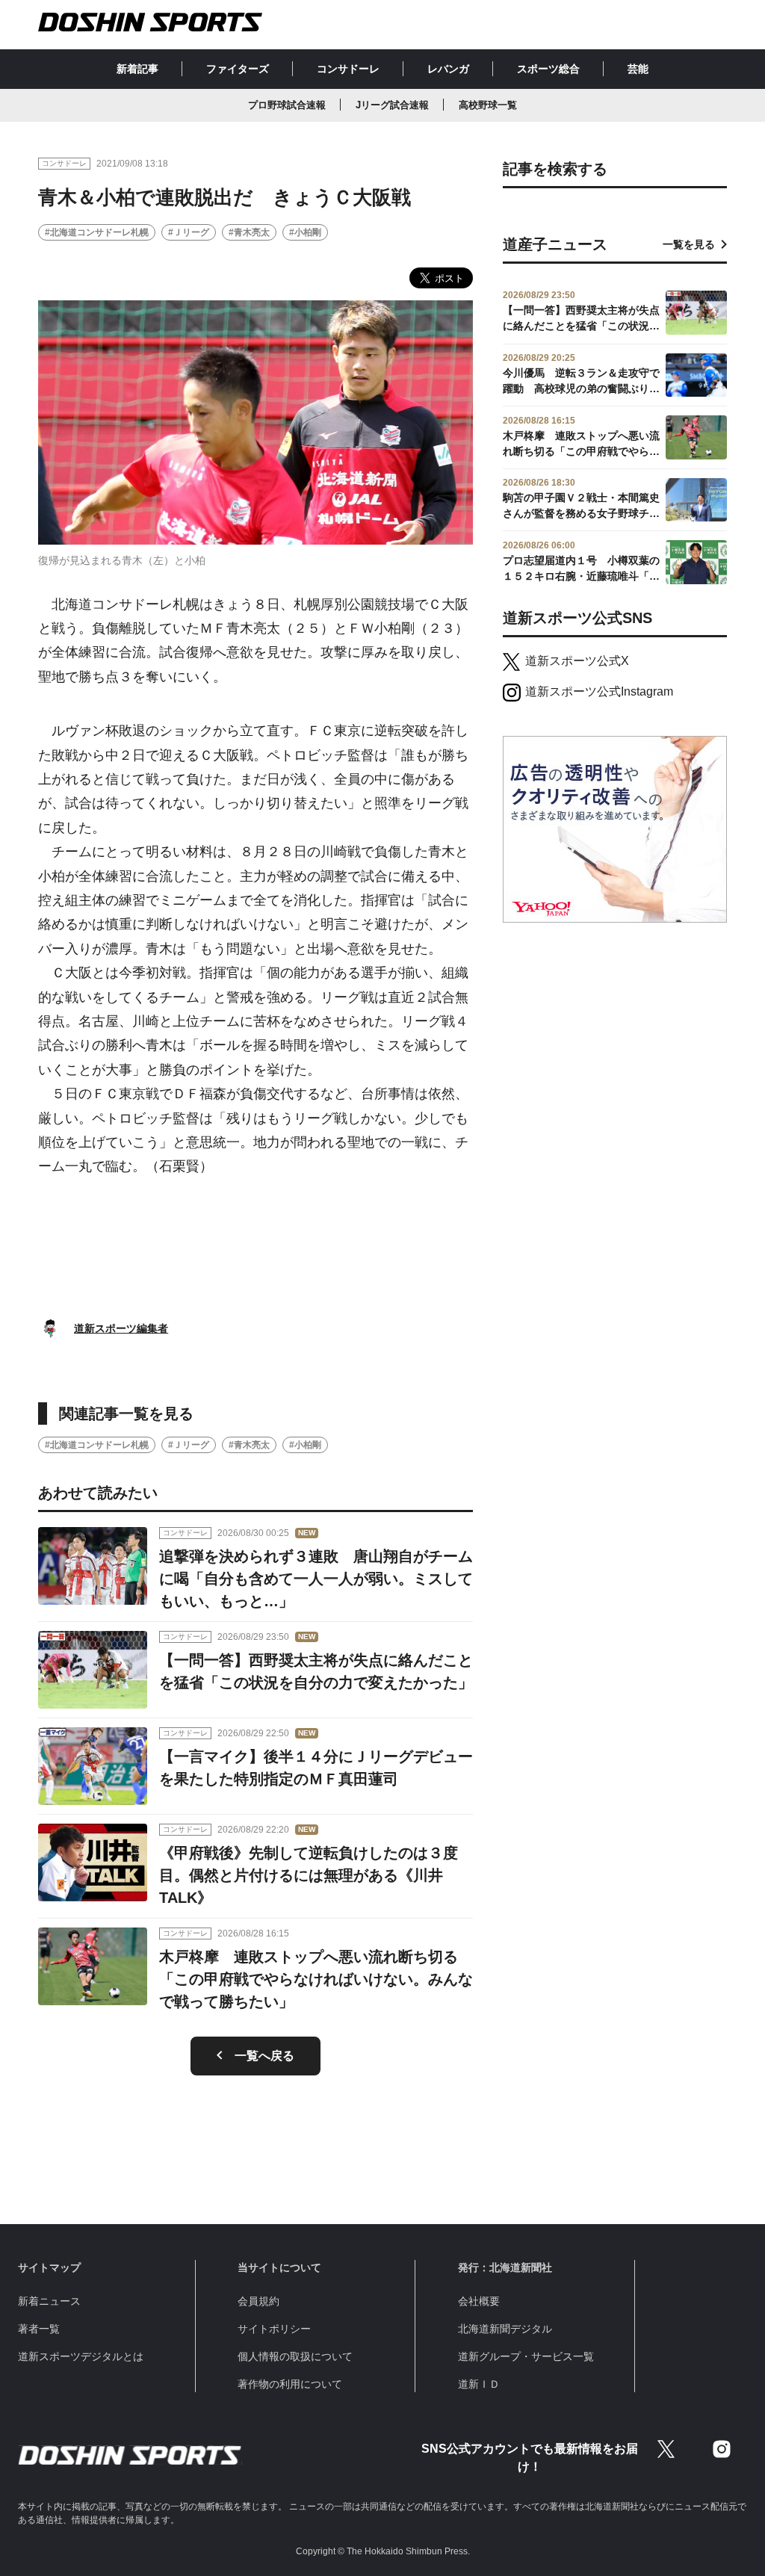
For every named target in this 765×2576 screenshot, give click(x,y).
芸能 (638, 69)
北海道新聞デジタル (505, 2329)
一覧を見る (689, 244)
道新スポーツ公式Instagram (599, 691)
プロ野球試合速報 (287, 105)
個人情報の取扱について (295, 2356)
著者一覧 (39, 2329)
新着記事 (137, 69)
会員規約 (258, 2301)
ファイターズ (238, 69)
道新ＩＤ (479, 2384)
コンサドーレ (348, 69)
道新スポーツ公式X (577, 661)
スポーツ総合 (548, 69)
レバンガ (448, 69)
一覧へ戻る (264, 2056)
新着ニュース (49, 2301)
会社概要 (479, 2301)
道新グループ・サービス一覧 (526, 2356)
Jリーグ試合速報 (392, 105)
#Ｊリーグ (189, 232)
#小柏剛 (305, 232)
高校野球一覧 (488, 105)
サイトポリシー (274, 2329)
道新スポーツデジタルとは (81, 2356)
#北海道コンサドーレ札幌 (97, 232)
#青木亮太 (249, 232)
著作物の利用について (290, 2384)
